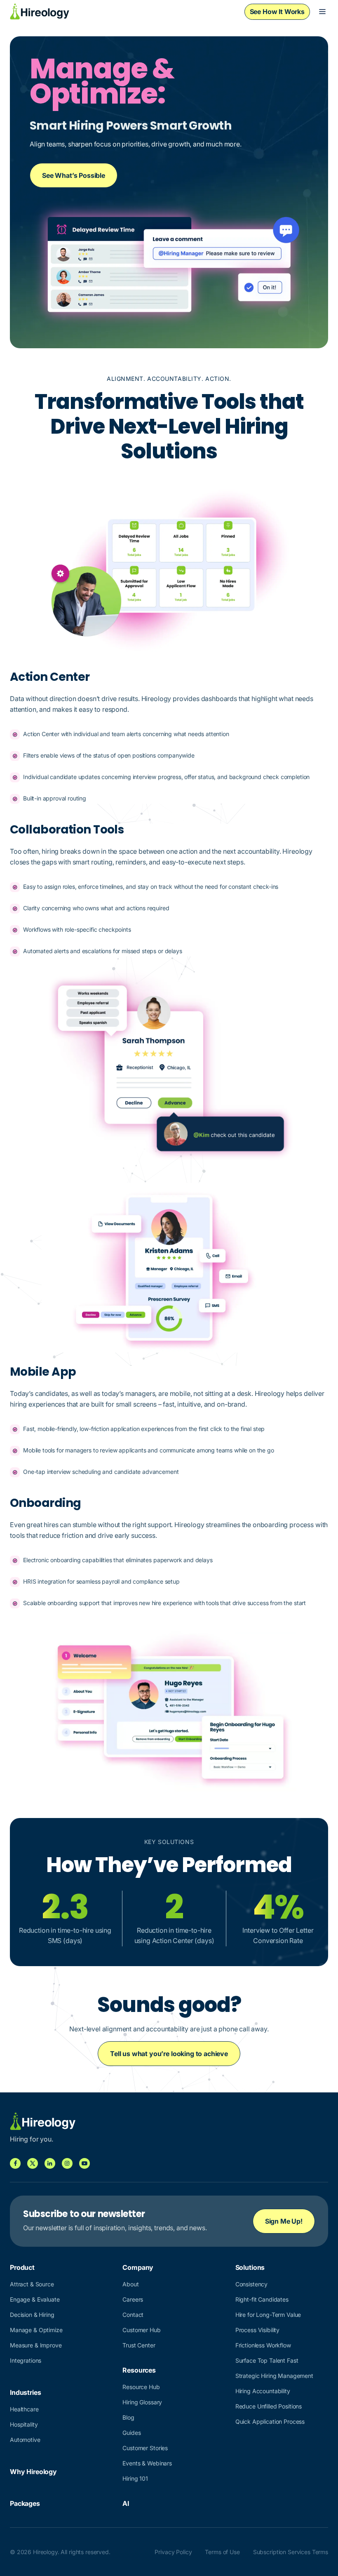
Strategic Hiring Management (274, 2376)
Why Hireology (33, 2472)
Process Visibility (257, 2330)
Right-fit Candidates (262, 2299)
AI (126, 2503)
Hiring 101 (135, 2478)
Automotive (25, 2440)
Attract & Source (32, 2284)
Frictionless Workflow (263, 2345)
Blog (128, 2417)
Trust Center (139, 2345)
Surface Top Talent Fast (267, 2360)
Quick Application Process (270, 2421)
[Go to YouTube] (84, 2163)
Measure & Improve (36, 2345)
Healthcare (24, 2409)
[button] (322, 12)
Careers (133, 2299)
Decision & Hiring (32, 2315)
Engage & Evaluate (35, 2299)
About (130, 2284)
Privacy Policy (173, 2552)
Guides (131, 2433)
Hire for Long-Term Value (268, 2315)
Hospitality (24, 2424)
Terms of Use (222, 2552)
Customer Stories (145, 2448)
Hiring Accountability (263, 2391)
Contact (133, 2315)
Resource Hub (141, 2387)
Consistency (251, 2284)
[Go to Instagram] (67, 2163)
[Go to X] (33, 2163)
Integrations (26, 2360)
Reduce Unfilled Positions (269, 2406)
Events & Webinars (147, 2463)
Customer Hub (141, 2330)
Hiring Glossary (142, 2402)
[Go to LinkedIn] (50, 2163)
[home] (40, 12)
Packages (25, 2503)
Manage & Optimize (36, 2330)
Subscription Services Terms (291, 2552)
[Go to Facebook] (15, 2163)
